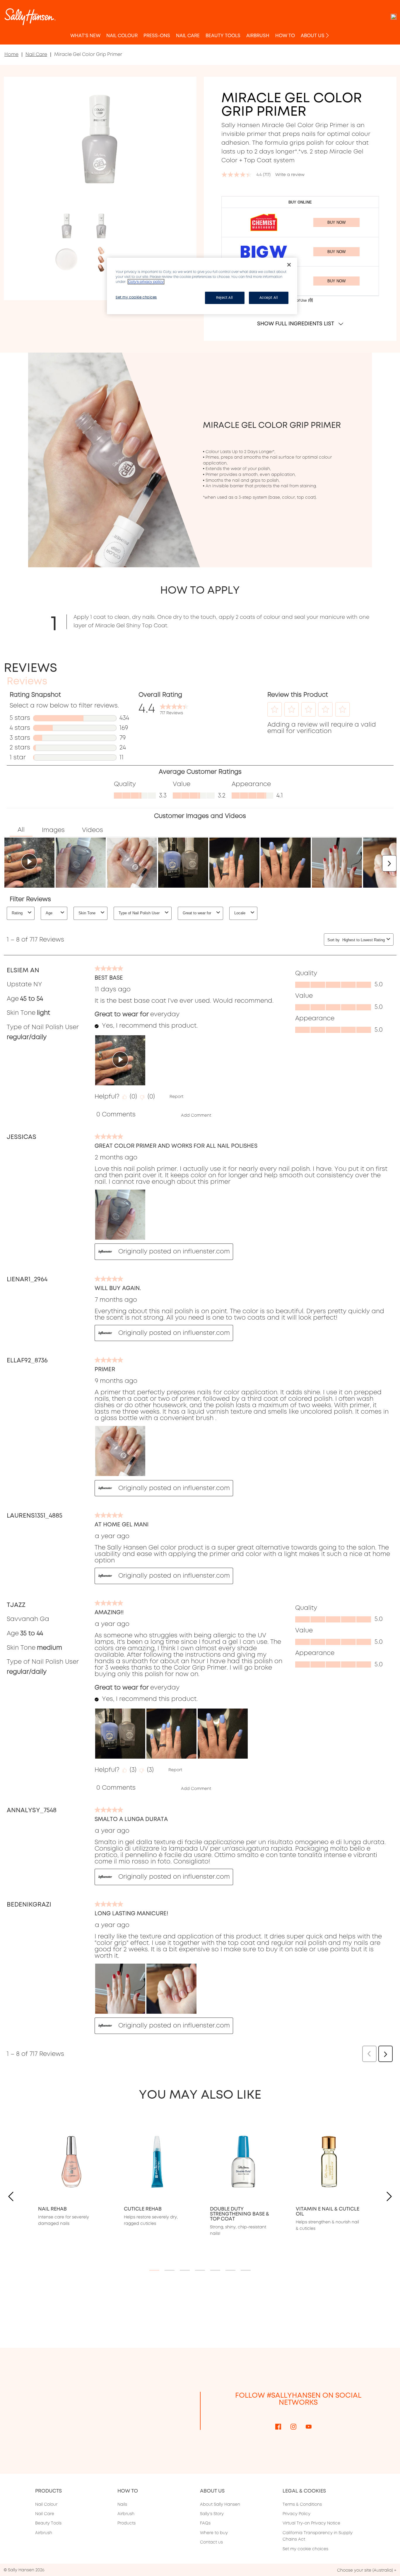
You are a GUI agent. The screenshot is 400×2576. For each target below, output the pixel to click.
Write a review (290, 175)
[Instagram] (293, 2426)
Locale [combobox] (240, 913)
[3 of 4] (67, 259)
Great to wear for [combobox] (197, 913)
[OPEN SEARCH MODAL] (394, 17)
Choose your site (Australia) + (367, 2570)
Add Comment (196, 1115)
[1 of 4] (67, 226)
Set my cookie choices (305, 2549)
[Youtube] (309, 2426)
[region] (202, 286)
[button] (275, 709)
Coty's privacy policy (146, 282)
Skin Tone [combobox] (87, 913)
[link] (174, 708)
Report (176, 1096)
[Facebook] (278, 2426)
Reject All (225, 298)
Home (11, 54)
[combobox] (363, 940)
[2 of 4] (101, 226)
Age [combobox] (49, 913)
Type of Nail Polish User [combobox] (139, 913)
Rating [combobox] (17, 913)
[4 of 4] (101, 259)
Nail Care (36, 54)
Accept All (269, 298)
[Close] (289, 265)
